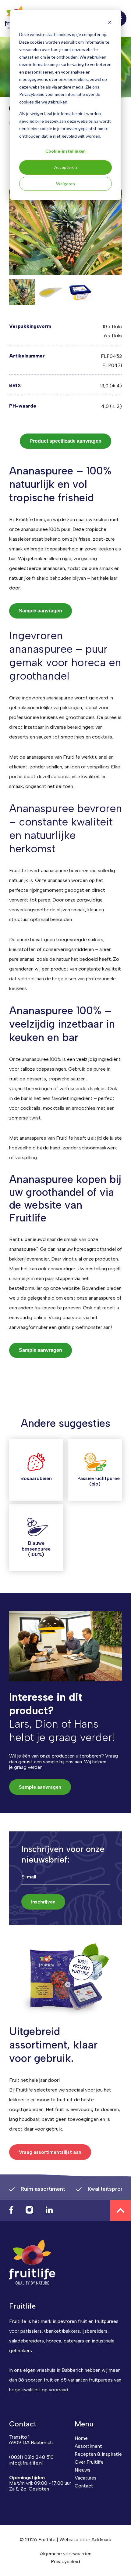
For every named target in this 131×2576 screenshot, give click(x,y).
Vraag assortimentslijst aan (50, 2152)
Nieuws (83, 2470)
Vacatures (86, 2478)
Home (81, 2438)
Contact (84, 2486)
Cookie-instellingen (65, 151)
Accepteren (66, 167)
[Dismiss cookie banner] (110, 23)
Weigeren (65, 184)
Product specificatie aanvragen (65, 441)
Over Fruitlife (89, 2462)
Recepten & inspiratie (98, 2454)
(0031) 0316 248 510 (31, 2457)
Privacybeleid (65, 2561)
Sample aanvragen (41, 611)
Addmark (101, 2540)
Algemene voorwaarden (66, 2554)
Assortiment (88, 2446)
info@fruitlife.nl (26, 2463)
